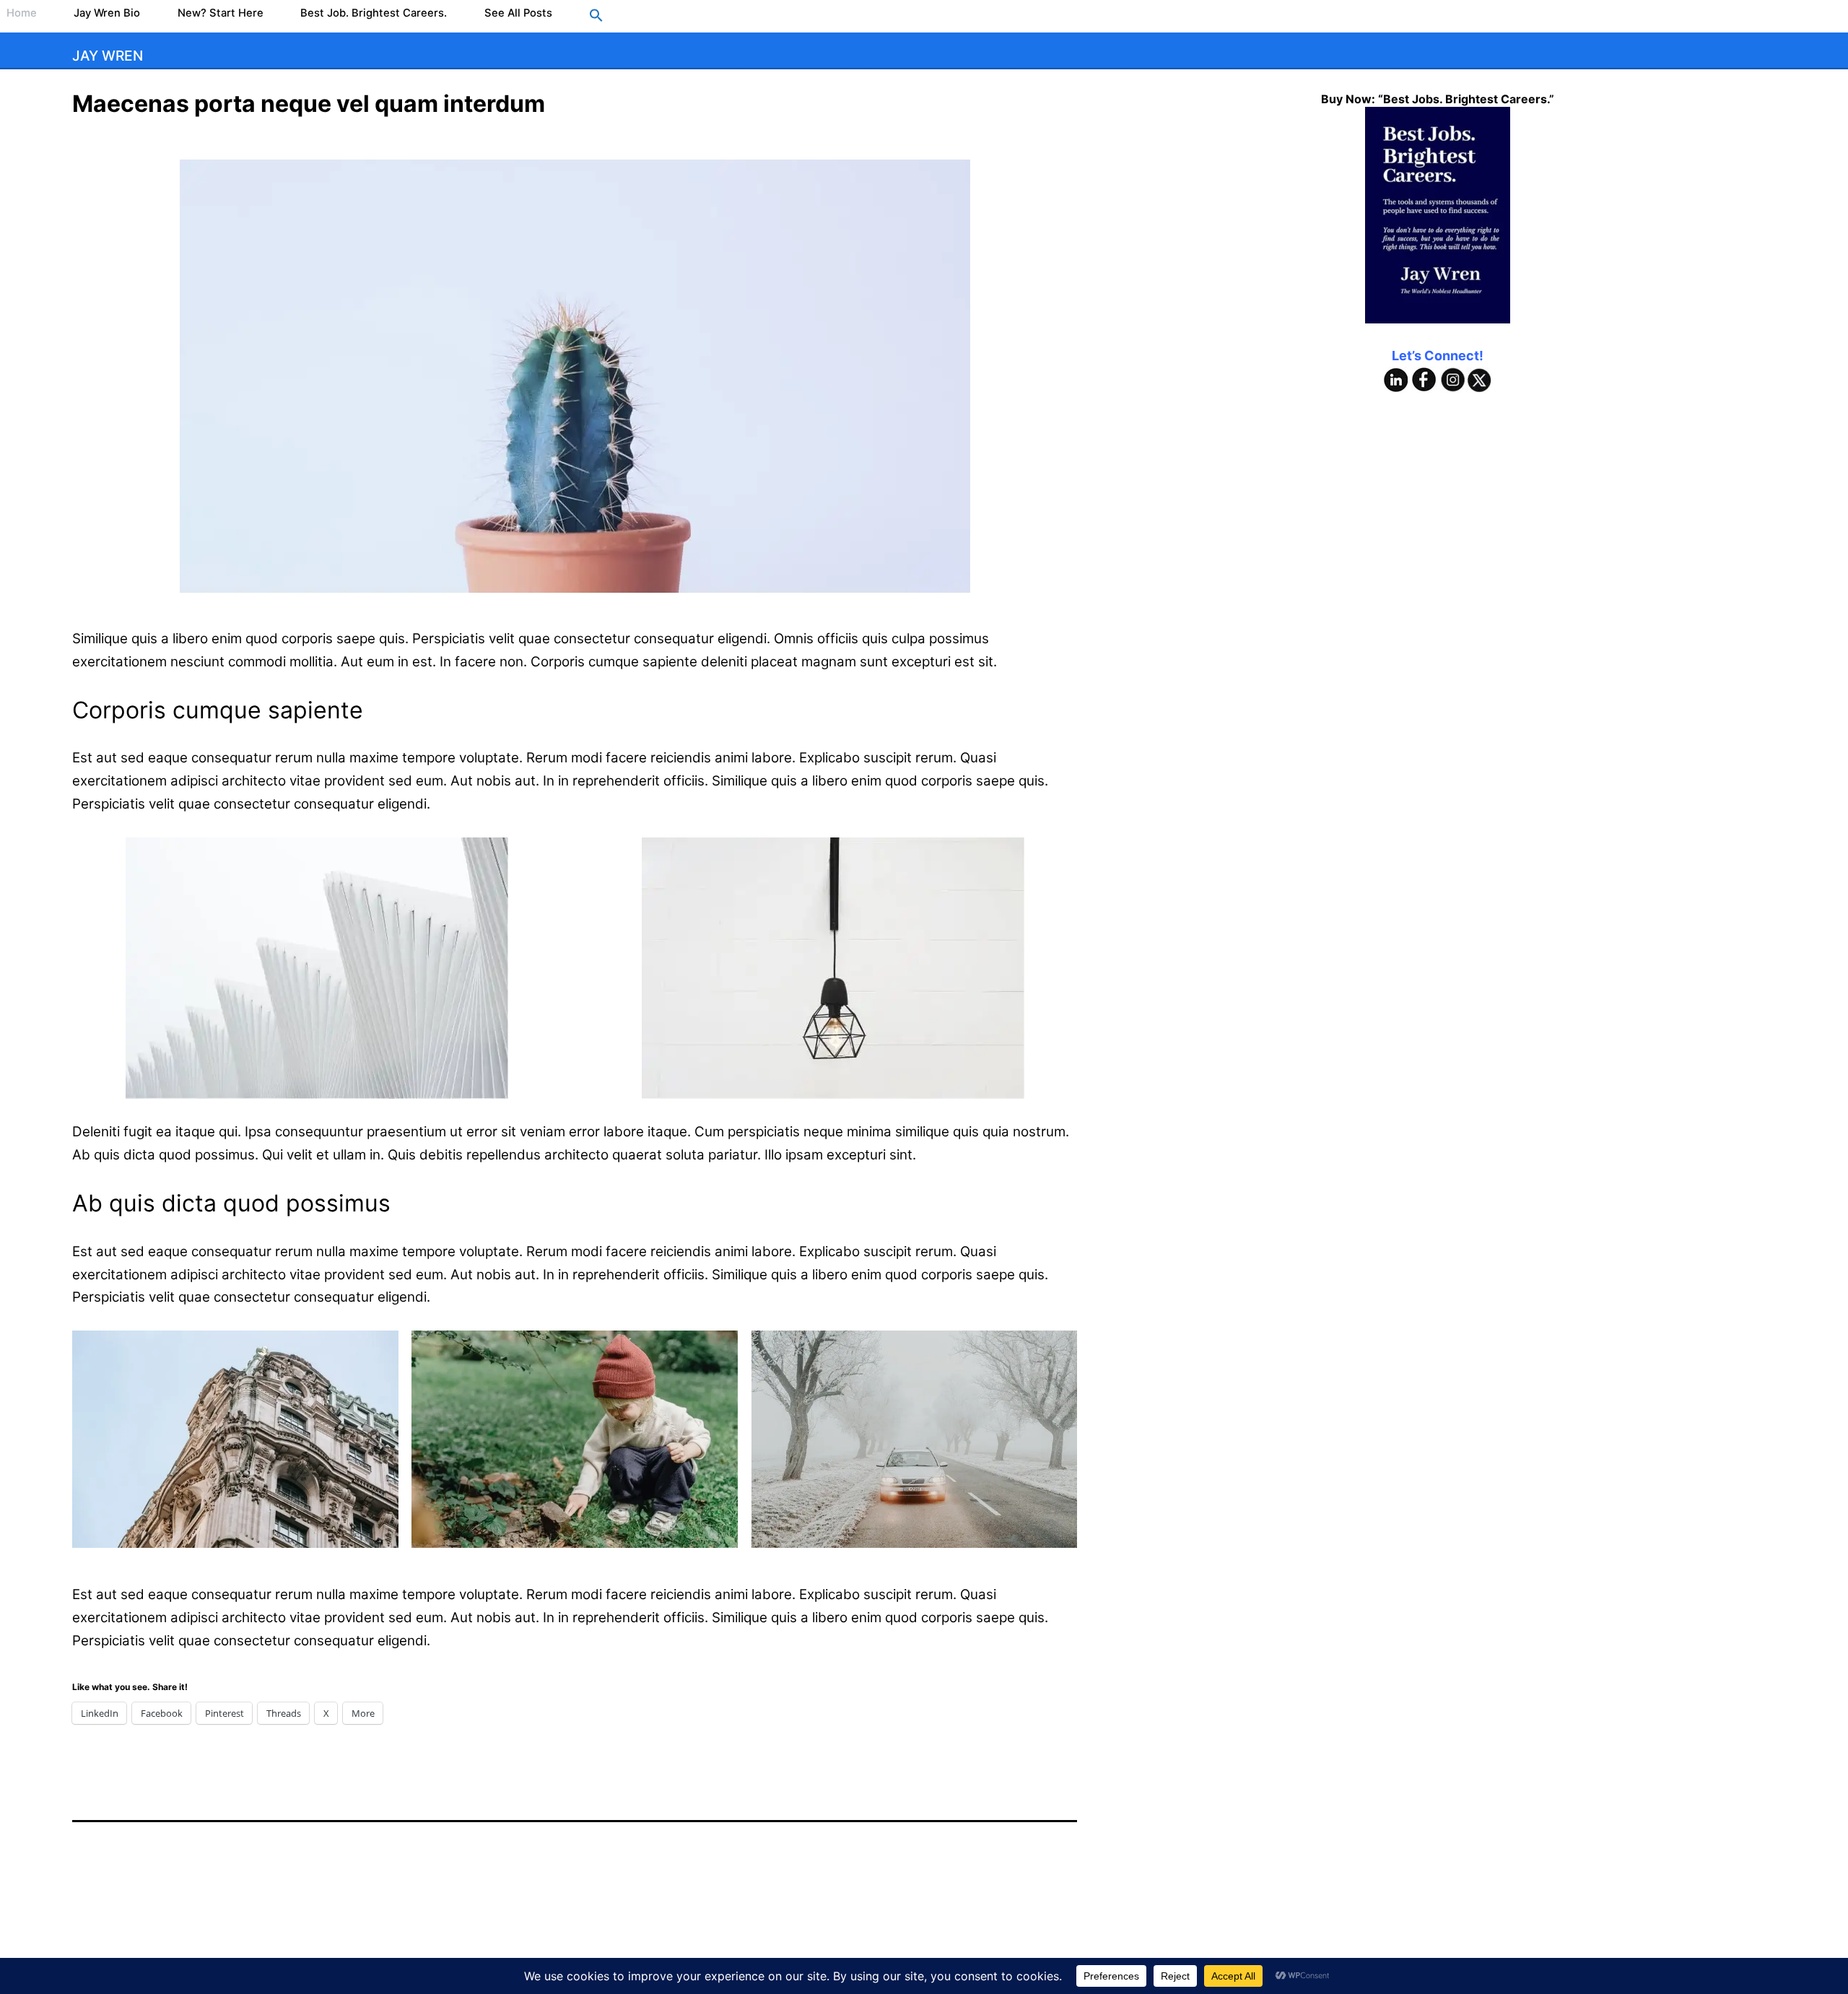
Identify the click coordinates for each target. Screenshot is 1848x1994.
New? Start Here (221, 13)
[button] (596, 16)
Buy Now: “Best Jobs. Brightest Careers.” (1438, 99)
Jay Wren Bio (107, 13)
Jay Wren (108, 56)
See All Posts (518, 13)
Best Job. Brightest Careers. (374, 13)
